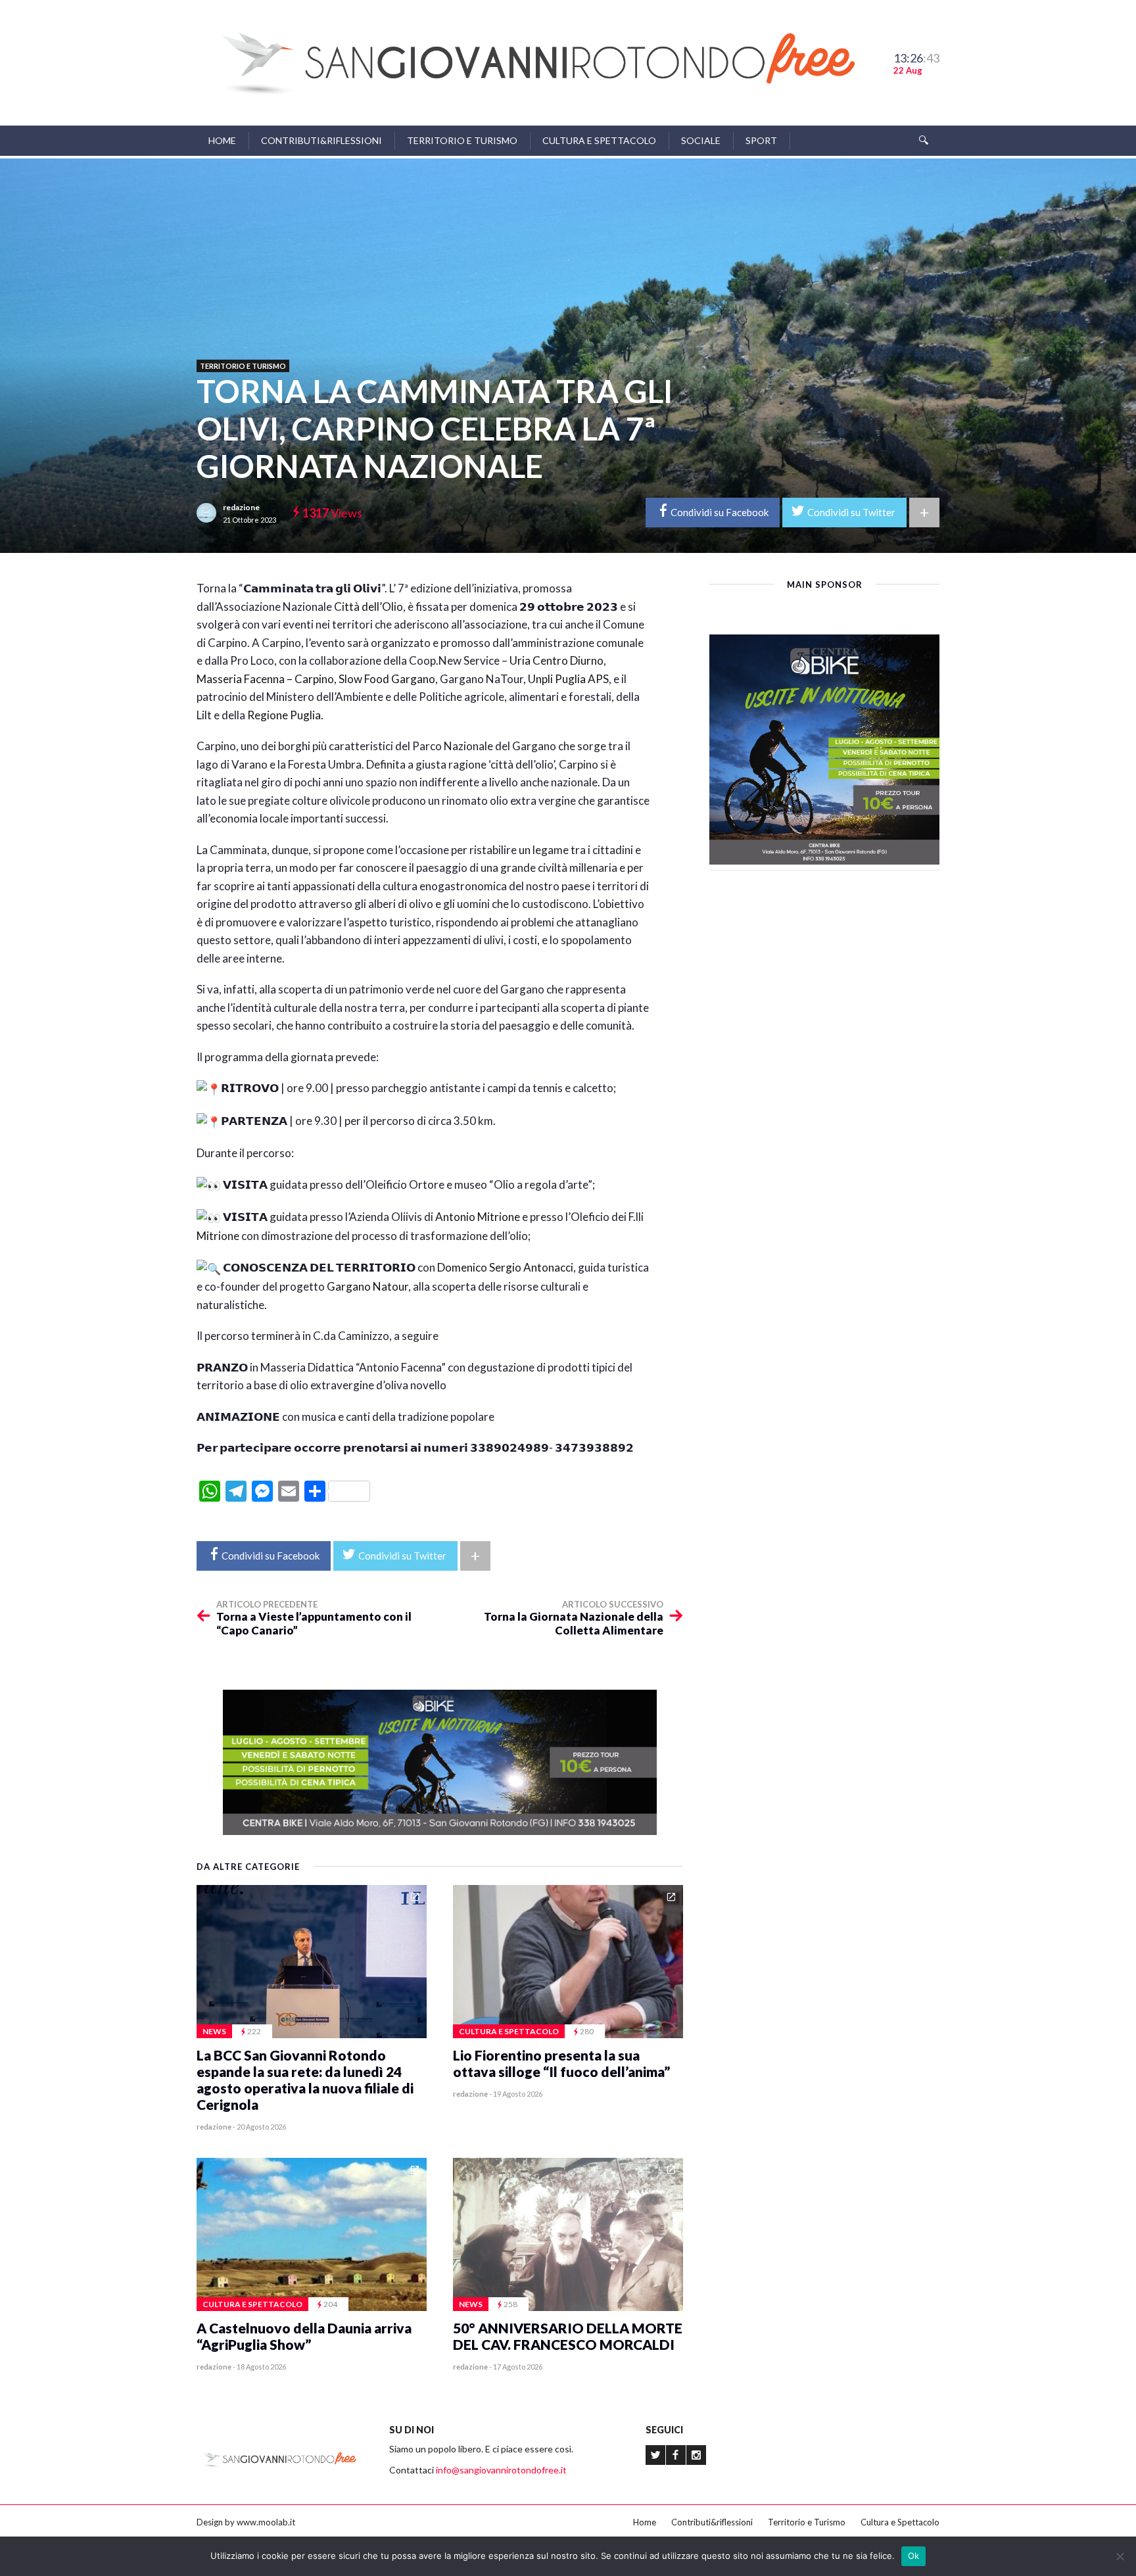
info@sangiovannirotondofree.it (501, 2470)
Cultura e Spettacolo (599, 140)
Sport (761, 140)
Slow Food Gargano (387, 679)
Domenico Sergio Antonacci (505, 1267)
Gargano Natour (367, 1286)
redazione (241, 507)
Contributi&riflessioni (321, 140)
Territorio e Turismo (462, 140)
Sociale (701, 140)
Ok (914, 2556)
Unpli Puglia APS (568, 679)
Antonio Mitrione (478, 1217)
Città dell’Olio (368, 607)
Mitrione (218, 1236)
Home (222, 140)
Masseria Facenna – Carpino (265, 679)
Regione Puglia (284, 715)
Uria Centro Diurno (556, 660)
